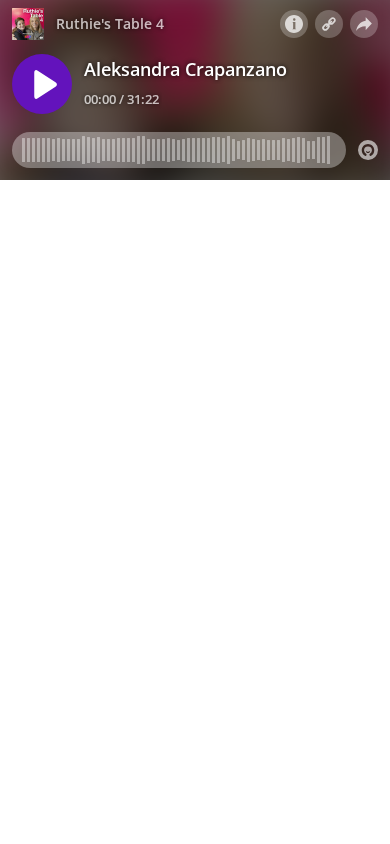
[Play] (42, 84)
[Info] (294, 24)
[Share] (364, 24)
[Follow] (329, 24)
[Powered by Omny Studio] (368, 150)
